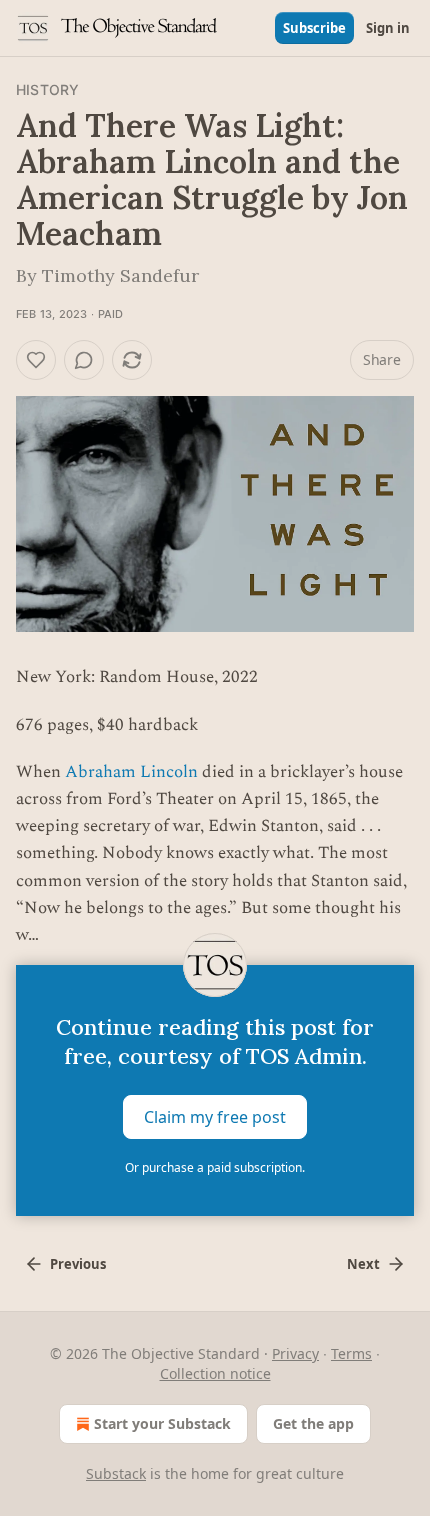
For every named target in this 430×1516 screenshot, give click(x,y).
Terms (351, 1353)
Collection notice (215, 1373)
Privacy (295, 1353)
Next (363, 1264)
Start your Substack (162, 1423)
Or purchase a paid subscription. (215, 1167)
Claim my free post (215, 1117)
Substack (116, 1473)
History (47, 89)
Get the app (313, 1423)
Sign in (388, 28)
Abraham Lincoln (131, 772)
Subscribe (314, 28)
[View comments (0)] (84, 360)
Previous (78, 1264)
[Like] (36, 360)
